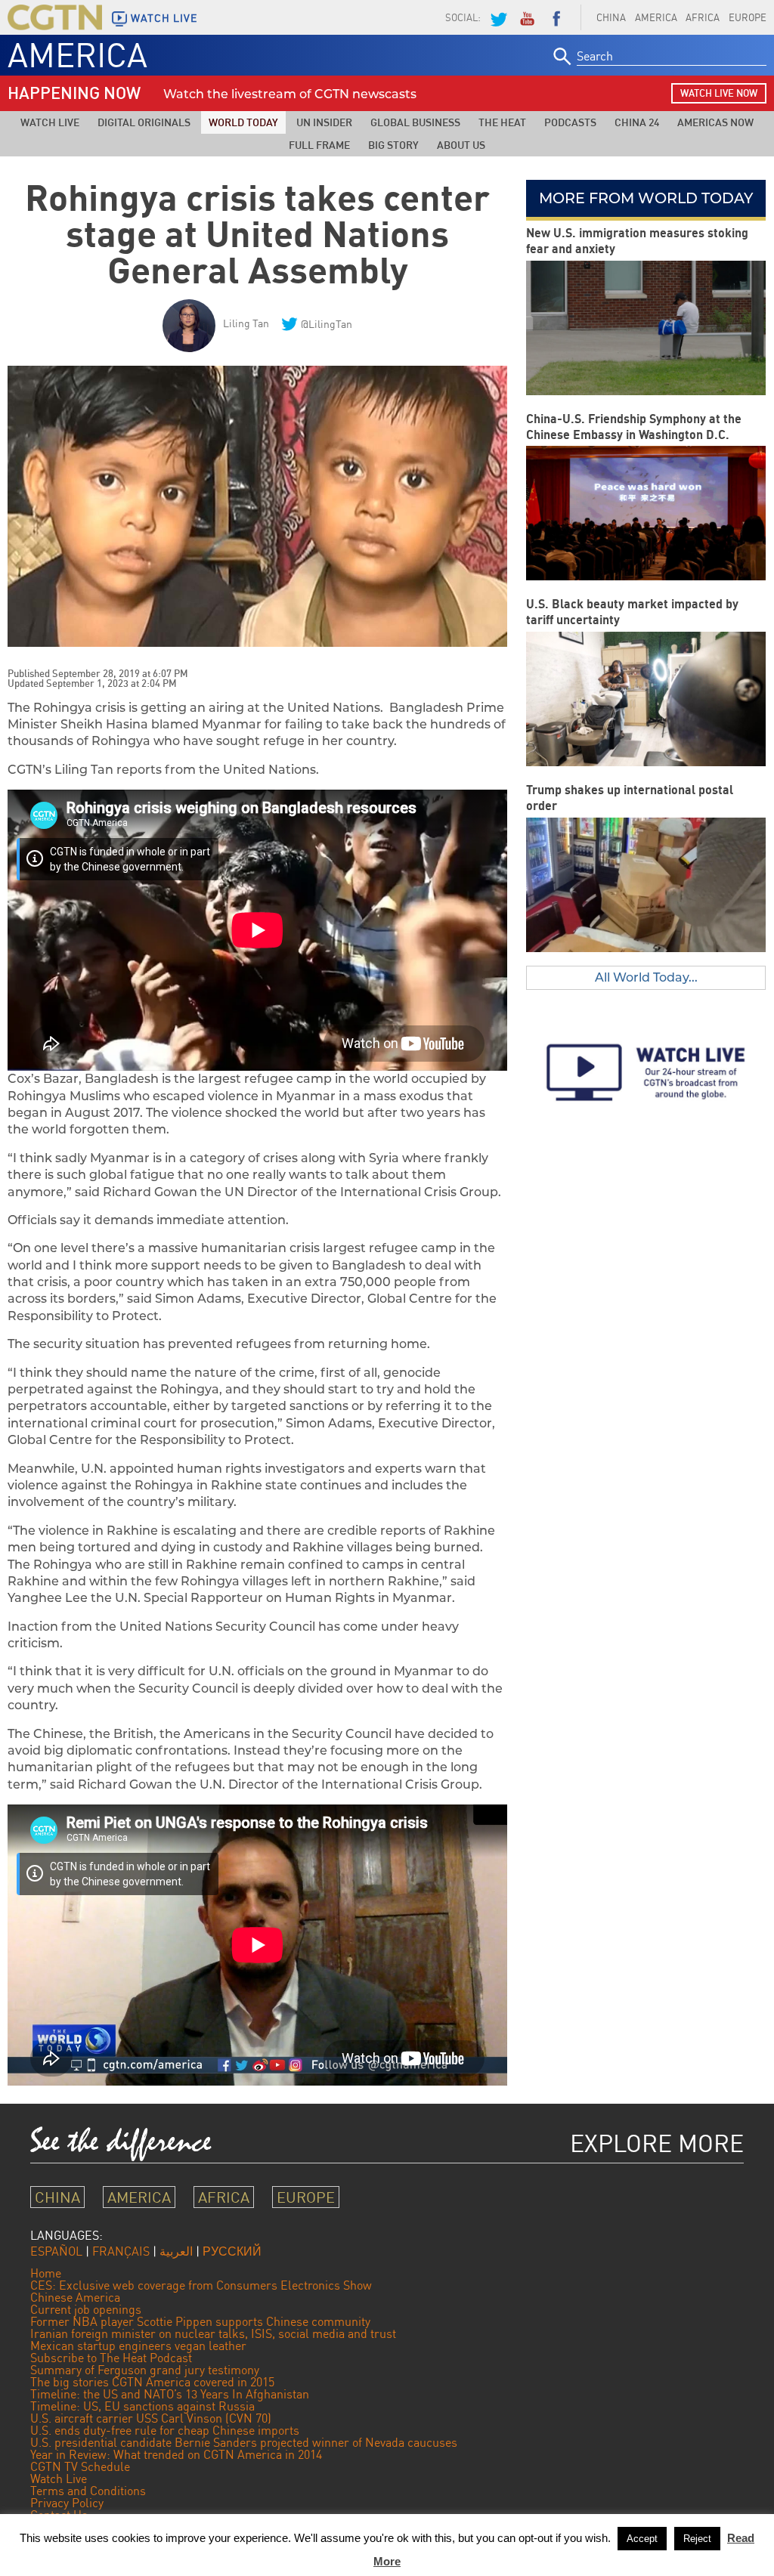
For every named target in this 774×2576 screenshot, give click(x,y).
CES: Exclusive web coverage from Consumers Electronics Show (201, 2285)
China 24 (637, 122)
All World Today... (646, 977)
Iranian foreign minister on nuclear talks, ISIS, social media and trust (213, 2333)
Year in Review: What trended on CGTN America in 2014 (176, 2454)
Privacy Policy (67, 2503)
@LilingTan (327, 324)
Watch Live (50, 122)
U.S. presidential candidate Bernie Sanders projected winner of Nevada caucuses (244, 2442)
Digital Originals (144, 122)
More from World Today (646, 198)
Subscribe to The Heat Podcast (111, 2358)
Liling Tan (246, 323)
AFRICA (703, 17)
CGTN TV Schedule (80, 2466)
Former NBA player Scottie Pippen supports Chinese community (200, 2321)
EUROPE (306, 2197)
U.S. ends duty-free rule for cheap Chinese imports (165, 2430)
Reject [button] (697, 2539)
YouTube (527, 17)
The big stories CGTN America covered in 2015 (152, 2382)
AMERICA (656, 17)
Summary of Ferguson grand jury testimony (145, 2370)
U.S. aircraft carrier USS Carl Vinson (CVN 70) (151, 2418)
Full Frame (319, 145)
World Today (243, 122)
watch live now (719, 93)
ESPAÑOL (56, 2251)
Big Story (393, 145)
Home (46, 2273)
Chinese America (75, 2297)
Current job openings (86, 2309)
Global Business (415, 122)
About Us (461, 145)
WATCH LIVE (164, 18)
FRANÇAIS (121, 2251)
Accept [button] (642, 2539)
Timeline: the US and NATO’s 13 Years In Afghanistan (170, 2394)
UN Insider (324, 122)
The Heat (502, 122)
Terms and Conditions (88, 2491)
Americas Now (715, 122)
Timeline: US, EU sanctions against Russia (142, 2406)
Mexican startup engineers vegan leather (138, 2346)
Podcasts (570, 122)
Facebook (556, 17)
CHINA (611, 17)
